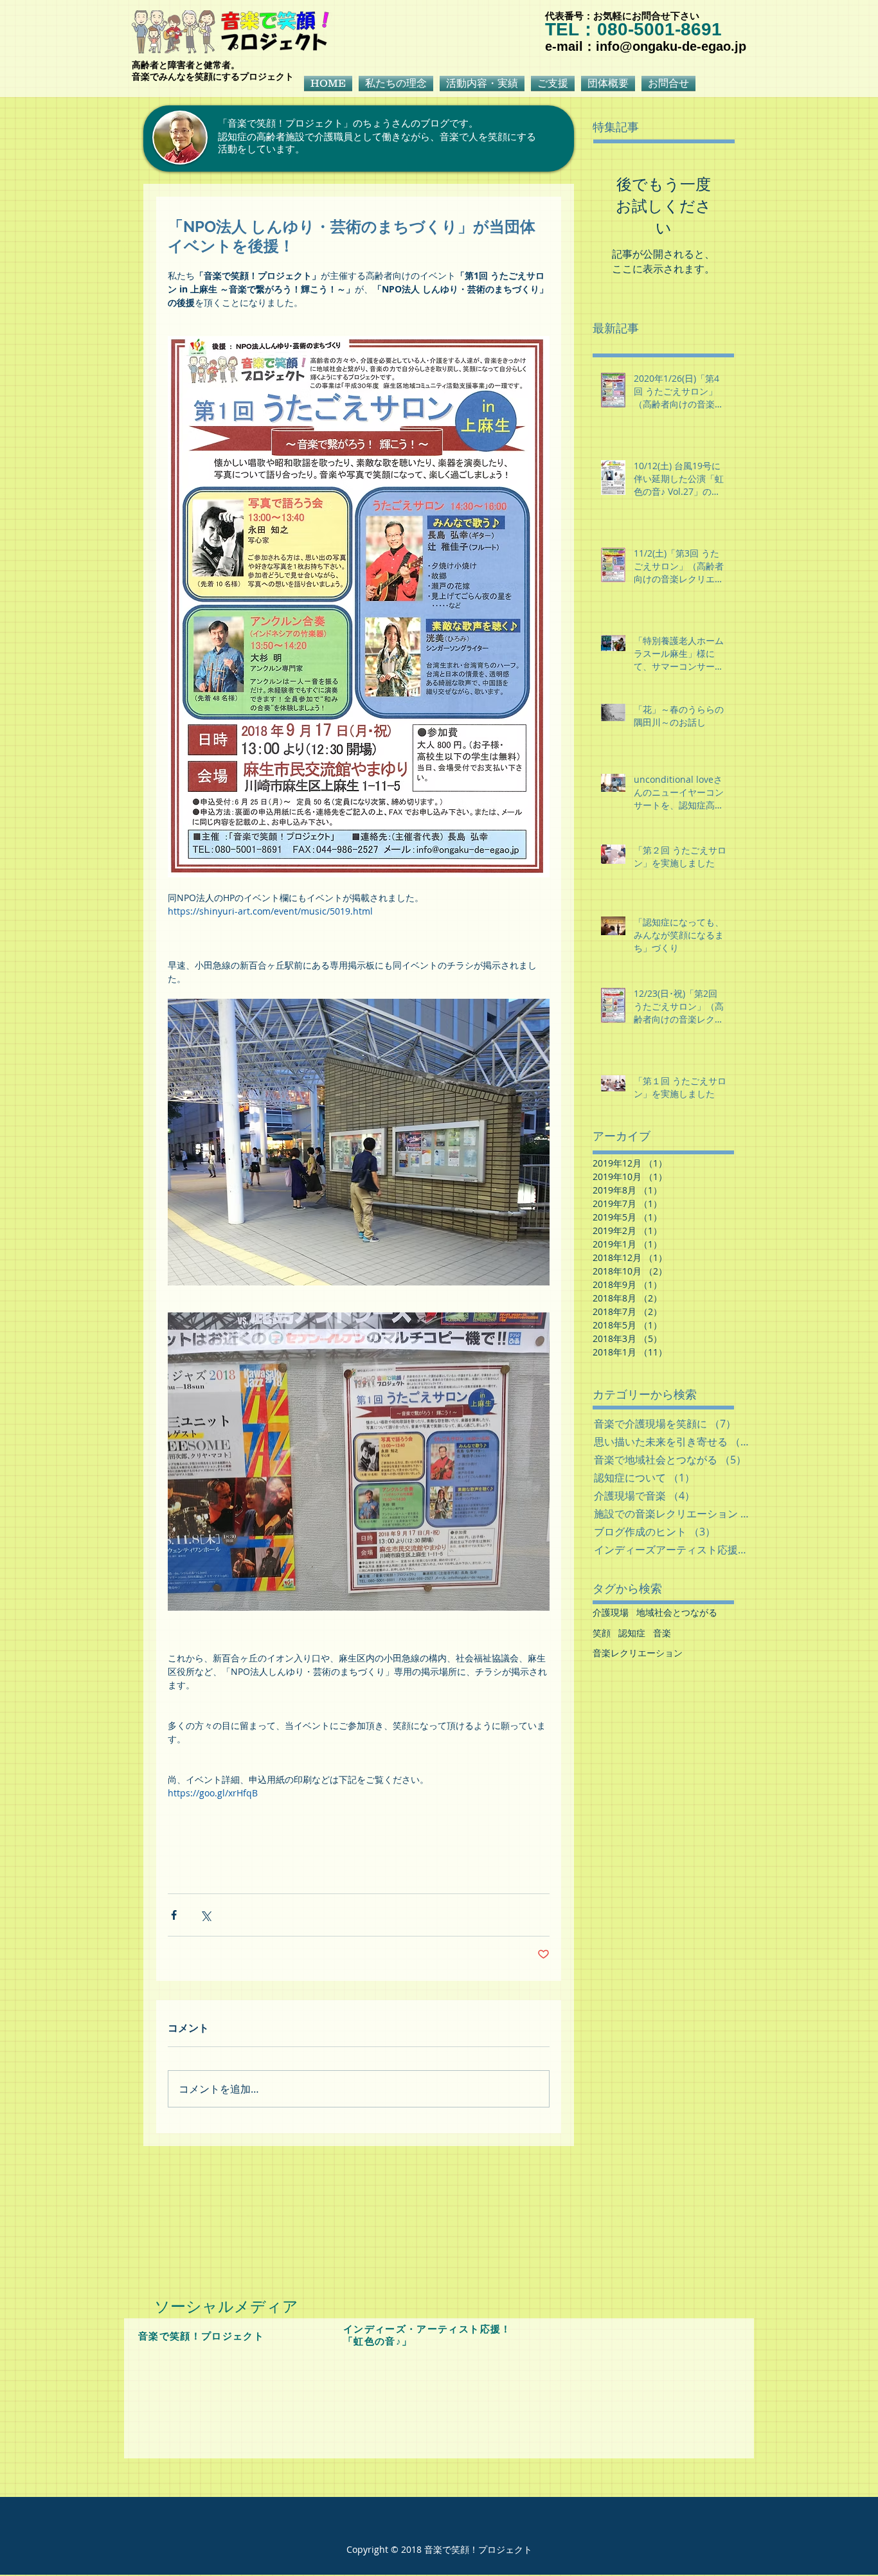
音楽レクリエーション (638, 1653)
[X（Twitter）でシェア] (205, 1915)
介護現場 (611, 1612)
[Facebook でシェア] (174, 1915)
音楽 (662, 1633)
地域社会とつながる (677, 1612)
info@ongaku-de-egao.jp (671, 46)
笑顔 (602, 1633)
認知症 (632, 1633)
